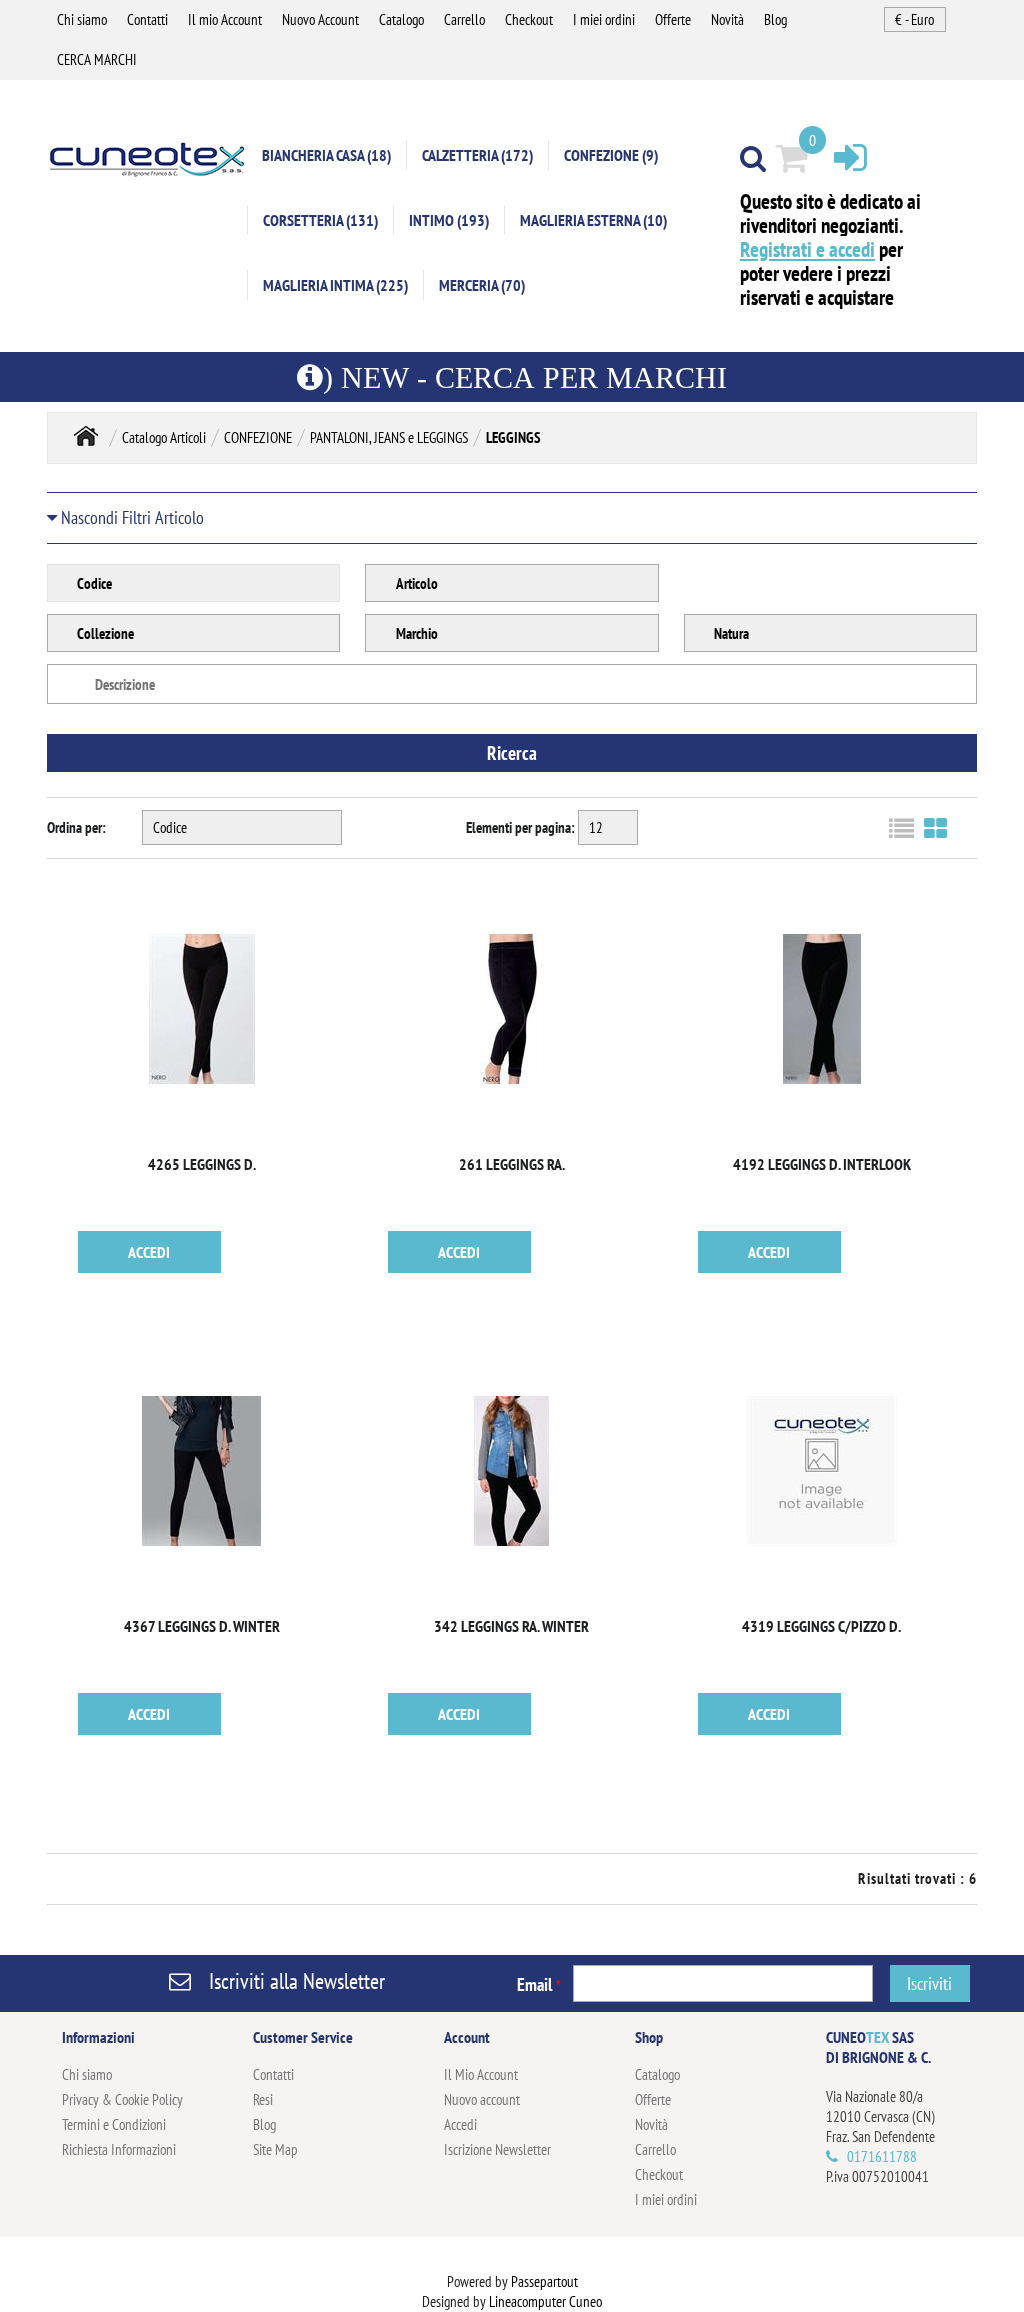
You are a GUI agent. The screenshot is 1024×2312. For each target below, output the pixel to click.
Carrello (464, 19)
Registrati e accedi (807, 249)
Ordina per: (76, 827)
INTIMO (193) (449, 220)
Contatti (147, 19)
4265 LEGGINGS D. (202, 1164)
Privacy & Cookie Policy (122, 2099)
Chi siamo (82, 19)
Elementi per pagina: (520, 827)
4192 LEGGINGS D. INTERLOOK (822, 1164)
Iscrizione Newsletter (497, 2149)
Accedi (460, 2124)
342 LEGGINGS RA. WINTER (511, 1626)
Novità (727, 19)
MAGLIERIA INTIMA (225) (335, 285)
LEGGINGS (513, 437)
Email (539, 1984)
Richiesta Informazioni (119, 2149)
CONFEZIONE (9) (611, 155)
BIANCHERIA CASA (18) (326, 155)
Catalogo (401, 19)
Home (86, 435)
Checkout (529, 19)
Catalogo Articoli (164, 437)
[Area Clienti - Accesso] (850, 156)
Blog (775, 19)
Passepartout (544, 2281)
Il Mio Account (481, 2074)
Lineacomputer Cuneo (545, 2301)
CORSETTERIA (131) (320, 220)
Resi (263, 2099)
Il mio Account (225, 19)
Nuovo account (482, 2099)
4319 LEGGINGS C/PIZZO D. (821, 1626)
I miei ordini (604, 19)
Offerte (673, 19)
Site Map (275, 2149)
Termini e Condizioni (114, 2124)
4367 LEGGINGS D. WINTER (202, 1626)
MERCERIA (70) (482, 285)
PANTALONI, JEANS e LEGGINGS (389, 437)
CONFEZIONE (258, 437)
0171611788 (882, 2156)
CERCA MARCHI (97, 59)
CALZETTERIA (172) (477, 155)
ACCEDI (149, 1252)
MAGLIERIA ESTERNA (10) (593, 220)
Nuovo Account (320, 19)
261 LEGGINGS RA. (512, 1164)
